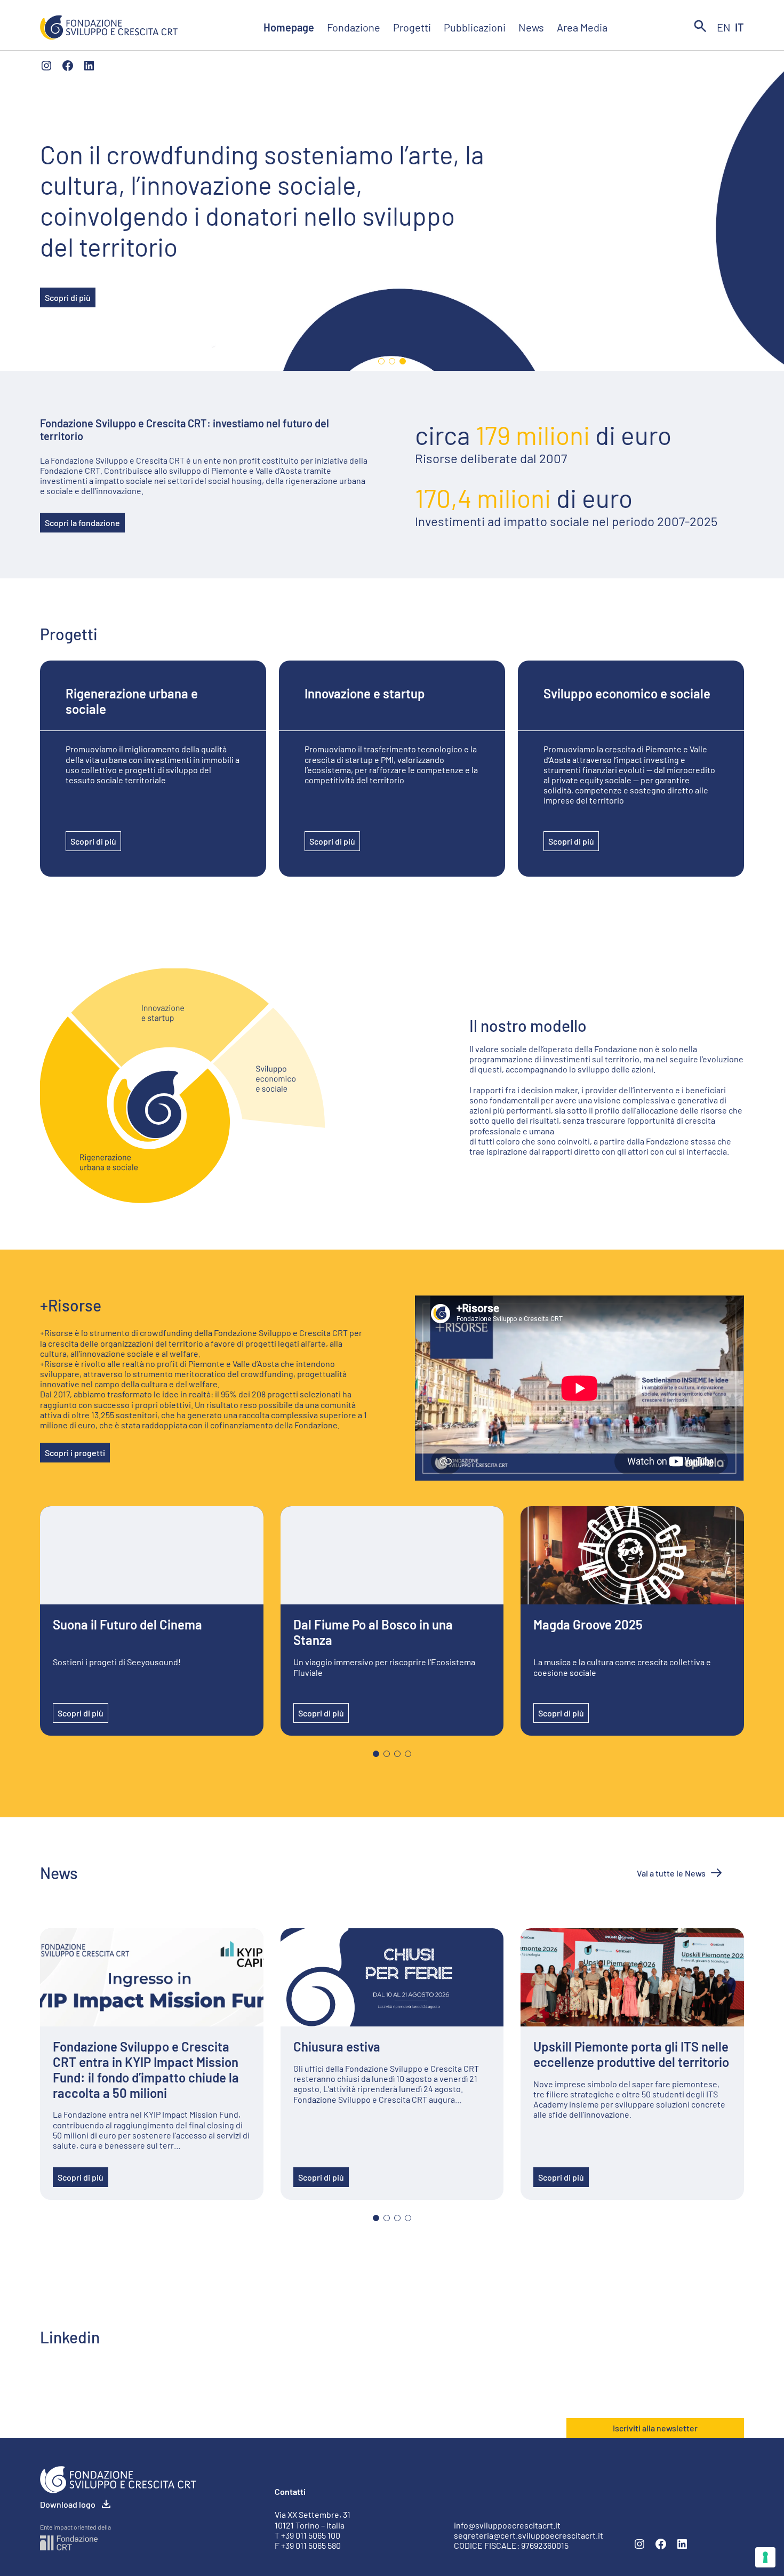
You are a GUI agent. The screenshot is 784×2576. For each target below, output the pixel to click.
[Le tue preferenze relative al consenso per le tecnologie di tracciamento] (765, 2557)
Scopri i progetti (75, 1453)
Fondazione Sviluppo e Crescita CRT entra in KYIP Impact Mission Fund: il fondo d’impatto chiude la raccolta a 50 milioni (146, 2070)
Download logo (68, 2504)
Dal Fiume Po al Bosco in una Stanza (373, 1632)
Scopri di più (68, 297)
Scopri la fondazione (82, 523)
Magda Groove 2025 (588, 1625)
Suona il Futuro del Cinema (127, 1625)
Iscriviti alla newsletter (655, 2428)
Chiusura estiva (337, 2047)
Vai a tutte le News (671, 1873)
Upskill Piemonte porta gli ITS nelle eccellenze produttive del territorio (631, 2054)
